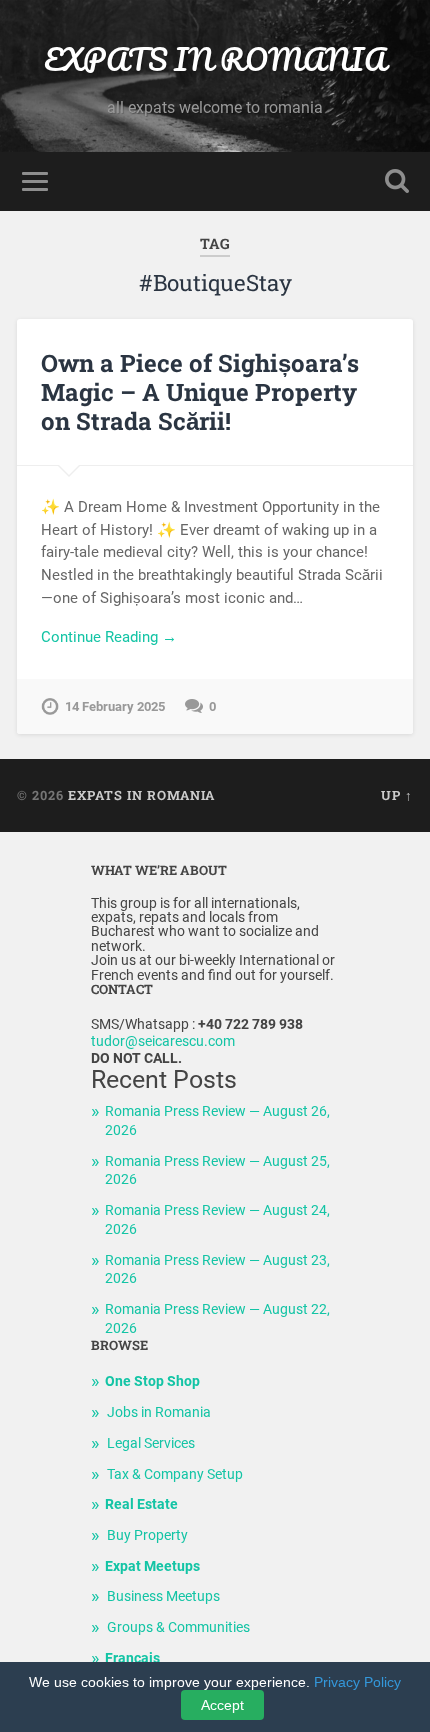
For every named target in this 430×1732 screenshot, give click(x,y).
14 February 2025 (115, 706)
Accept (222, 1705)
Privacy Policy (357, 1682)
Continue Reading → (109, 637)
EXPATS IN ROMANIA (215, 59)
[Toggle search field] (397, 181)
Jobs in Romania (159, 1412)
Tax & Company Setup (175, 1474)
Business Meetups (163, 1596)
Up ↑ (397, 795)
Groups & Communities (178, 1627)
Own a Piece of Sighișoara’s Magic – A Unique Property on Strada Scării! (200, 392)
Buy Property (147, 1535)
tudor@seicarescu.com (163, 1041)
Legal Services (151, 1443)
